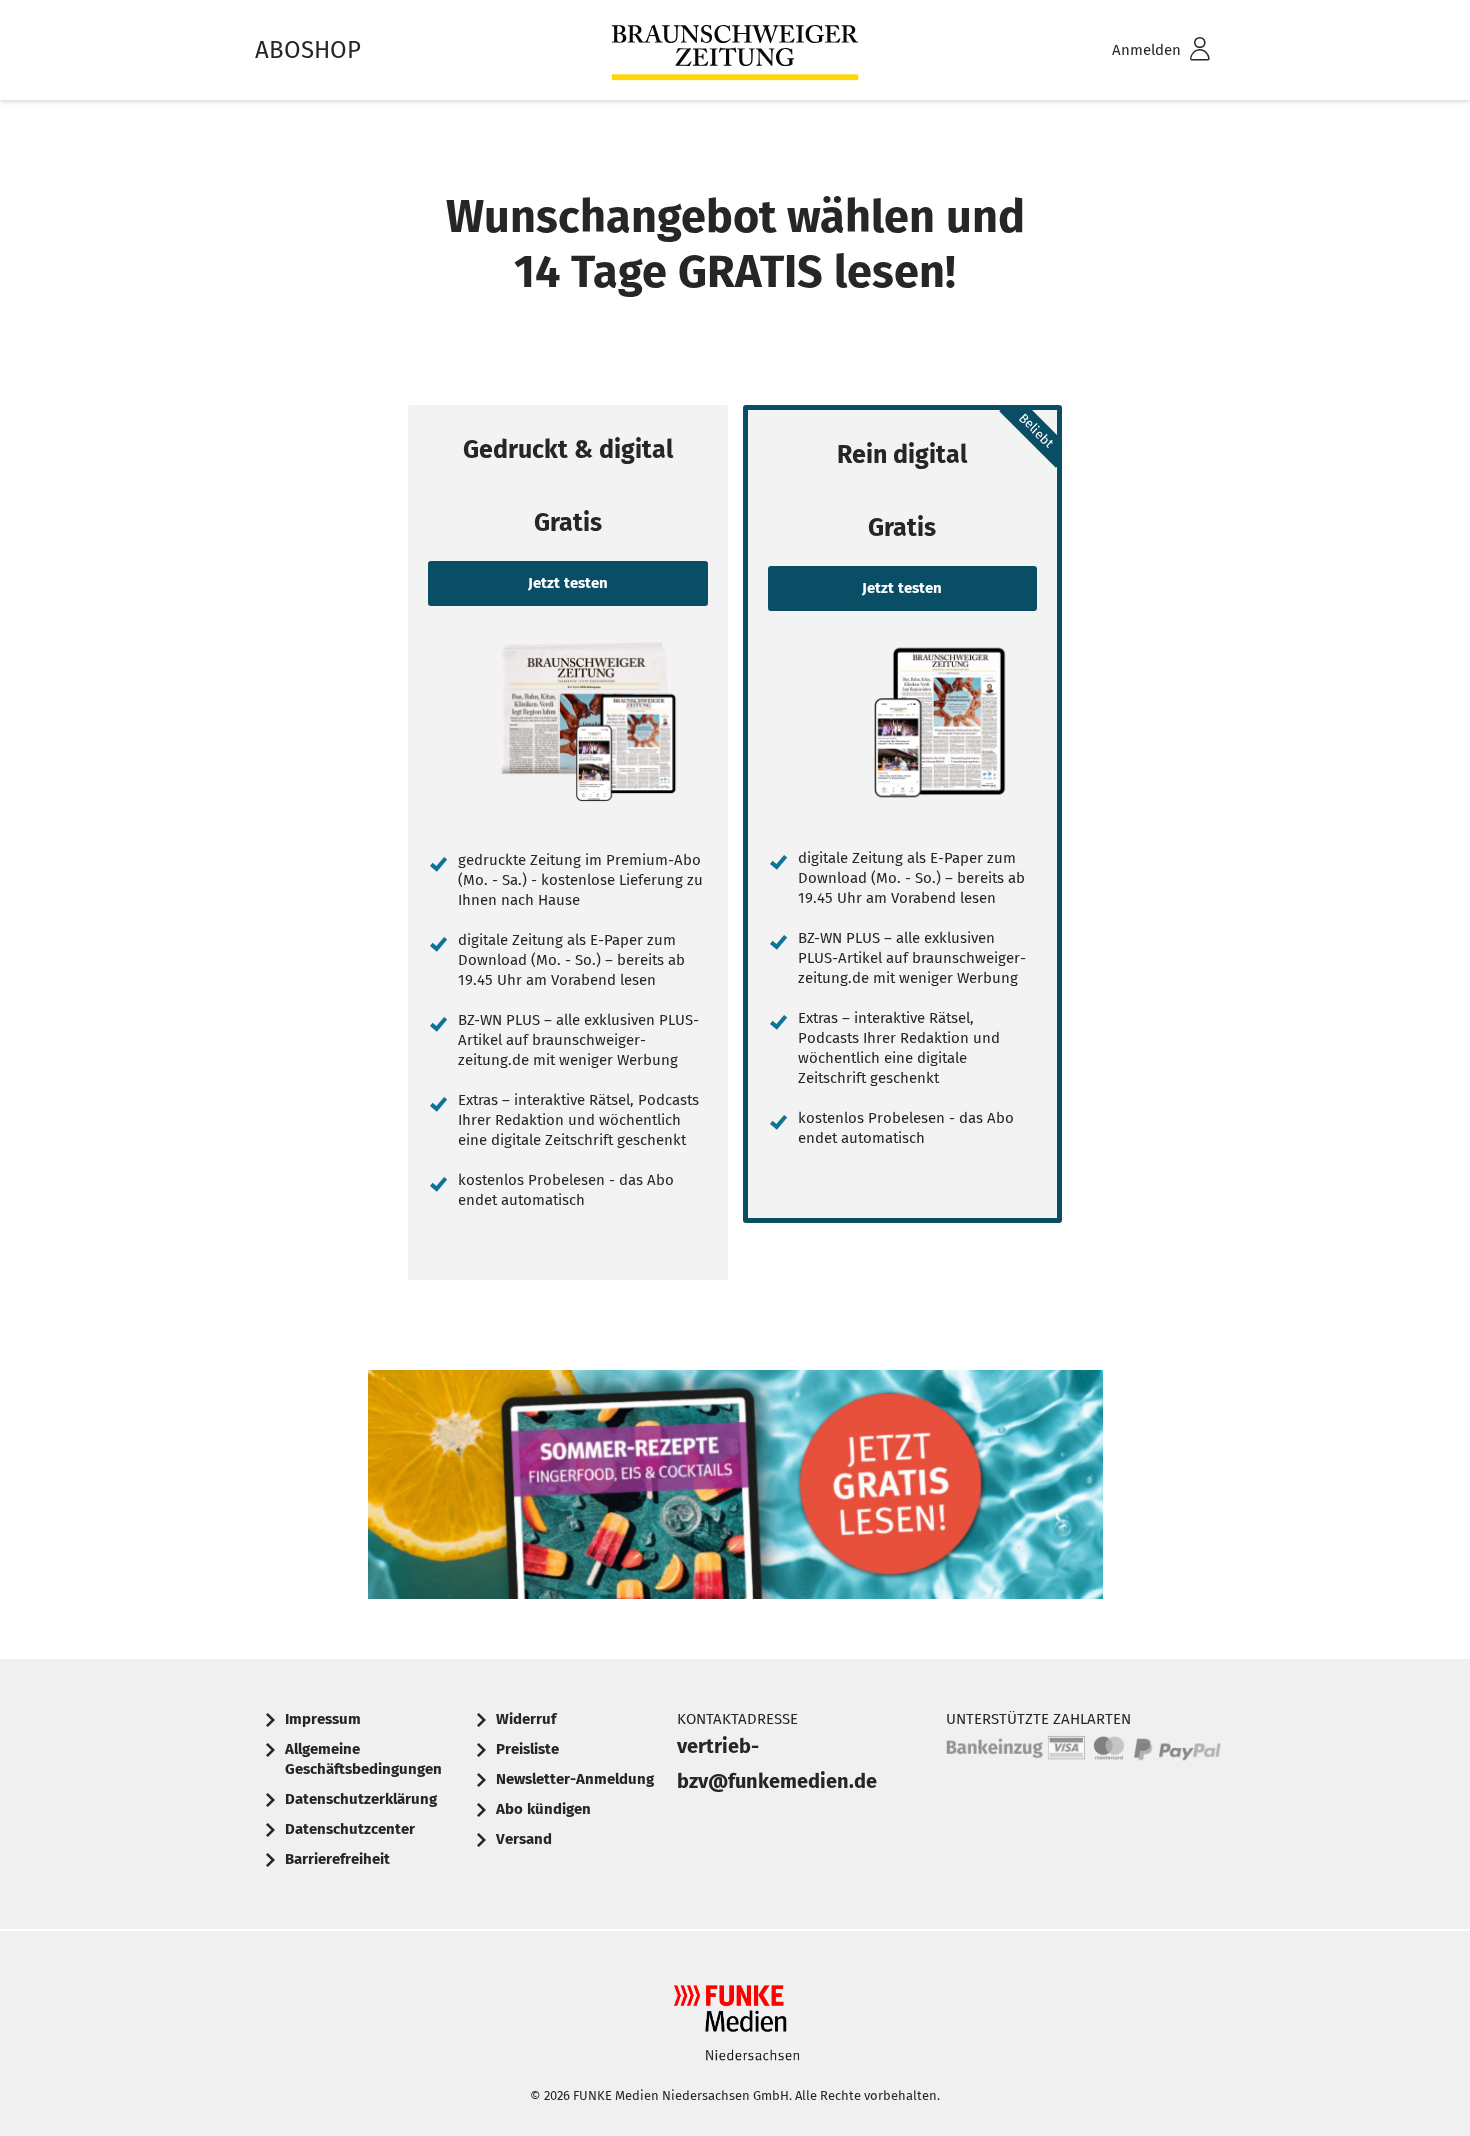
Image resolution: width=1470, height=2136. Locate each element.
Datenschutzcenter (350, 1829)
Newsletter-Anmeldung (575, 1779)
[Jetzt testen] (568, 721)
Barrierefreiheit (337, 1859)
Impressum (323, 1719)
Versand (524, 1839)
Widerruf (526, 1719)
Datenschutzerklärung (361, 1799)
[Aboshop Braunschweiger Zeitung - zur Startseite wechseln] (735, 50)
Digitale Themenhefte (735, 1490)
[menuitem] (1135, 50)
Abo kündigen (543, 1809)
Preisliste (527, 1749)
